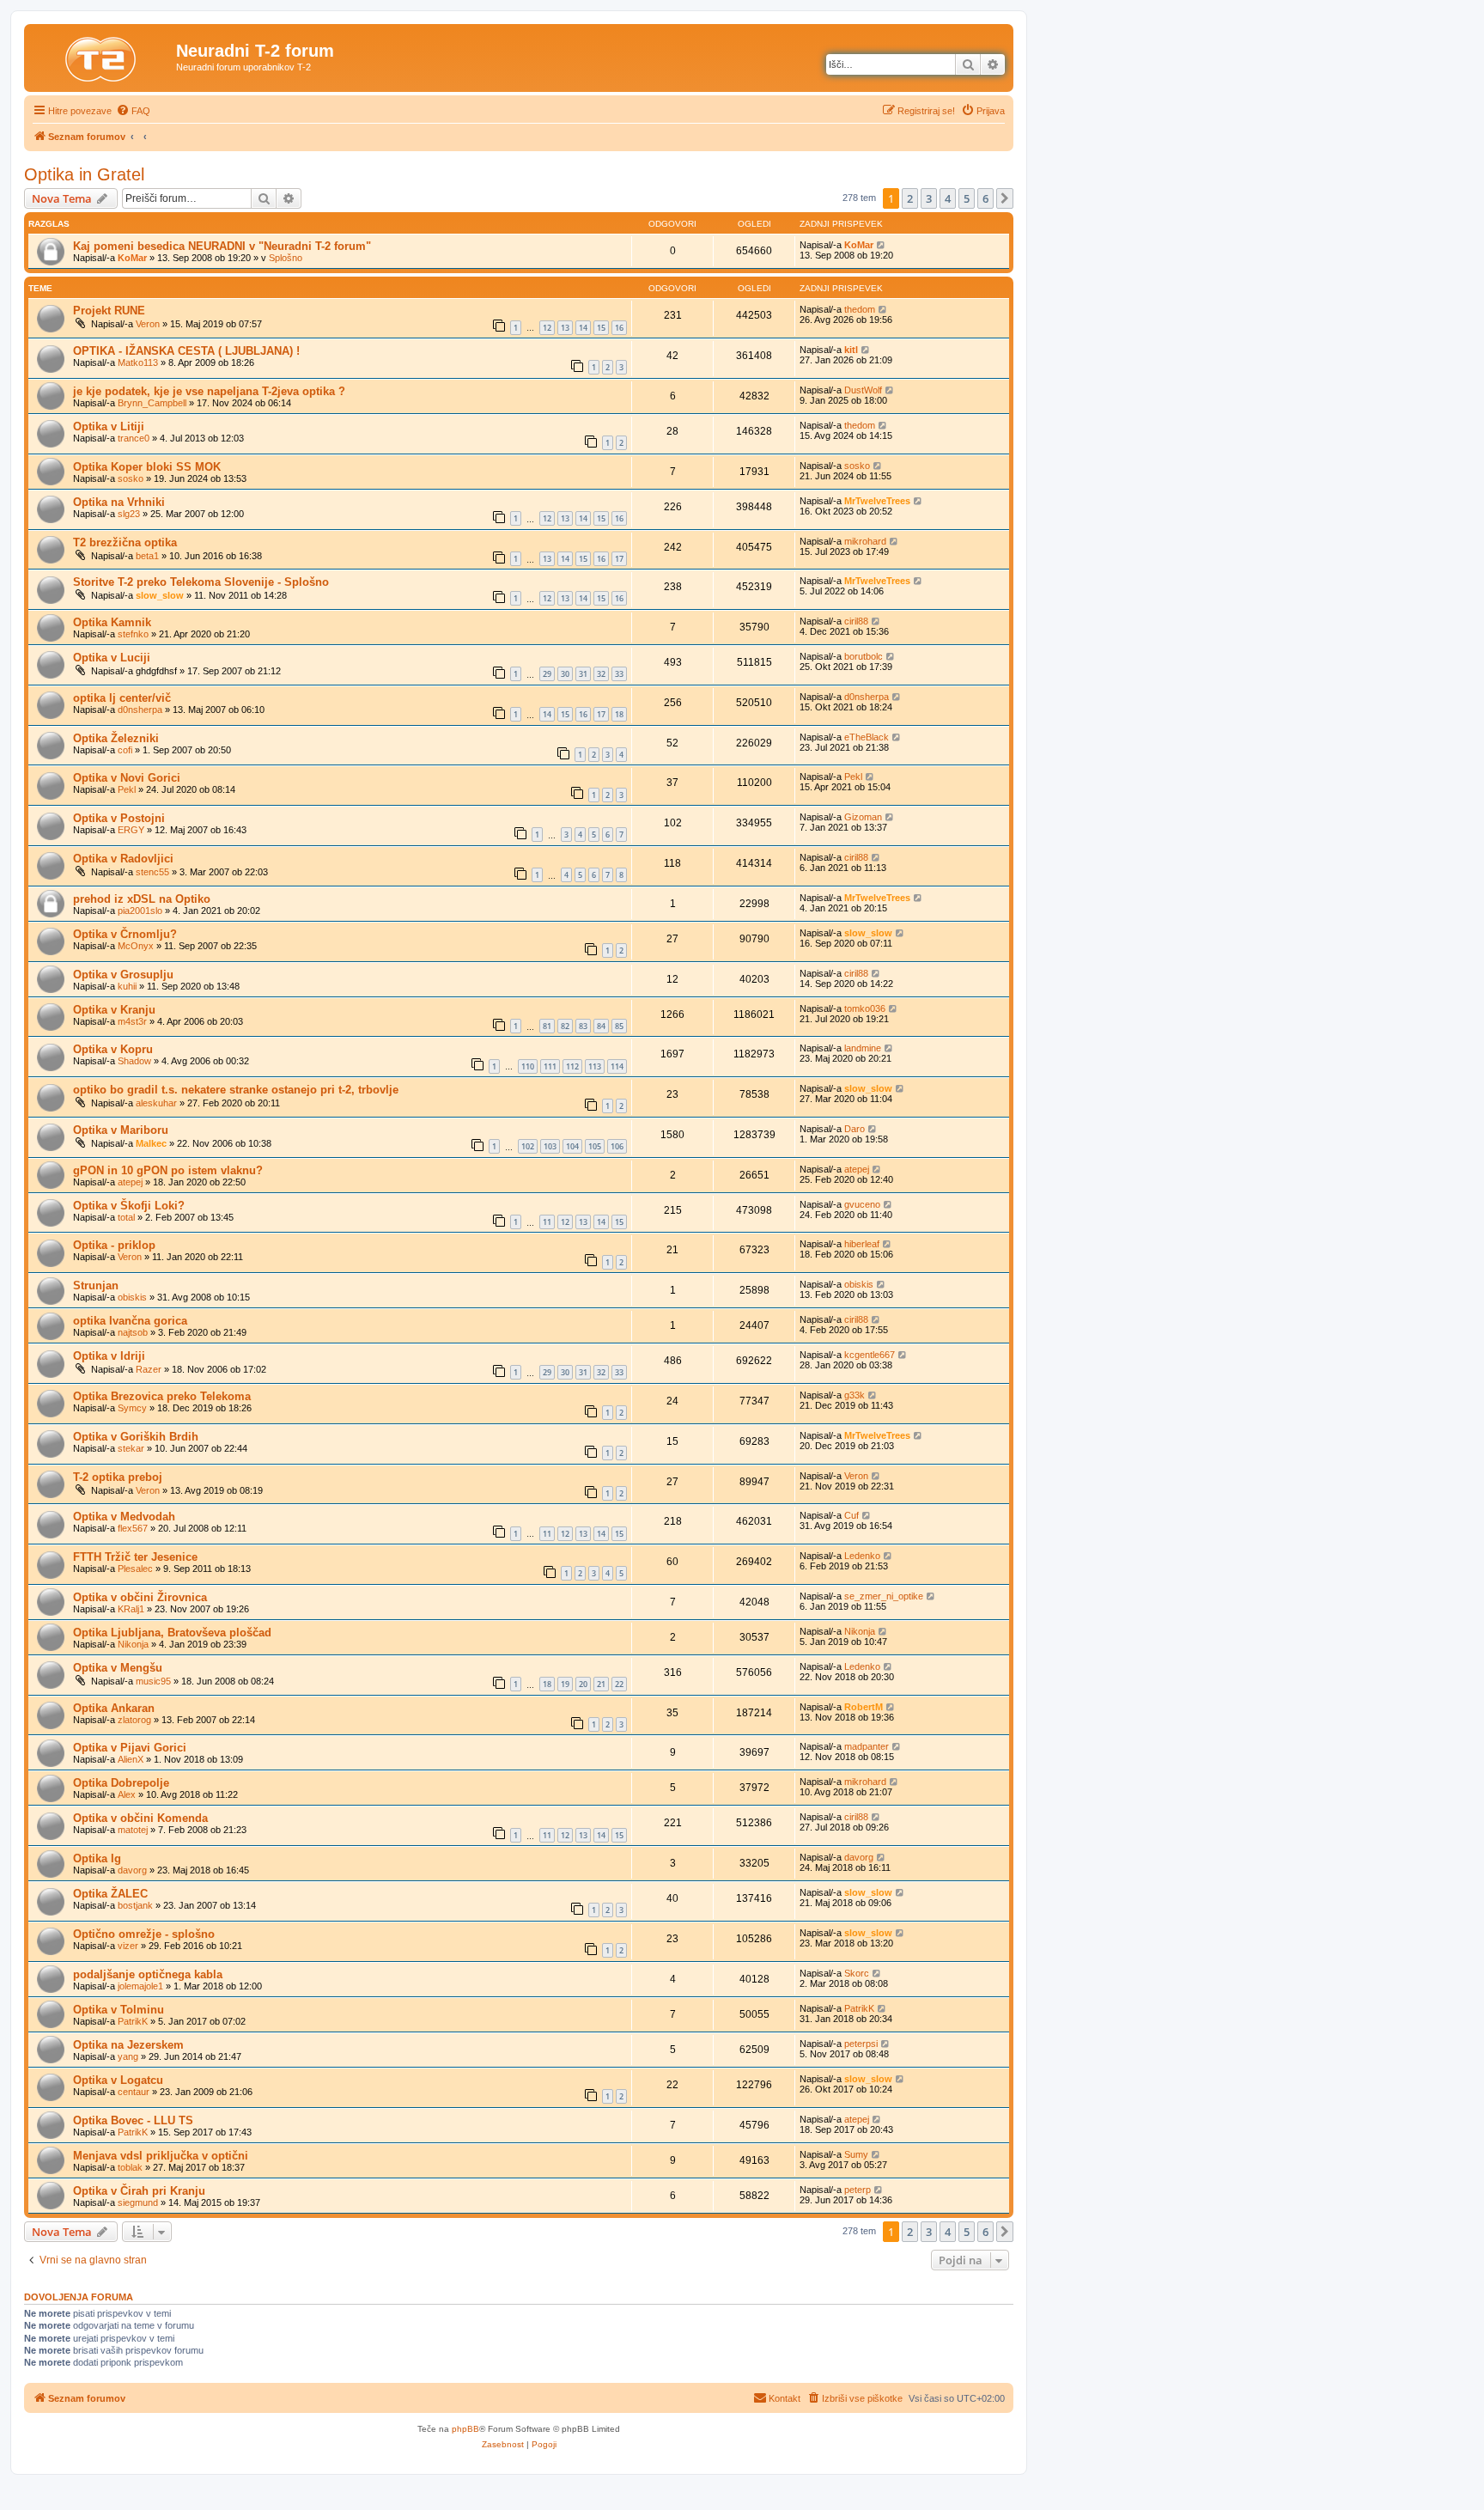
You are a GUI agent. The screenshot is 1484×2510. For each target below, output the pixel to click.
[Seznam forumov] (102, 56)
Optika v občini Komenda (140, 1818)
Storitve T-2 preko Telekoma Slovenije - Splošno (201, 582)
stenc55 (152, 872)
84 (601, 1026)
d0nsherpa (140, 710)
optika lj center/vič (122, 698)
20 (583, 1684)
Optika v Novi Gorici (127, 778)
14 (583, 328)
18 (619, 714)
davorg (132, 1870)
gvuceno (862, 1204)
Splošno (286, 258)
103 (550, 1146)
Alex (127, 1794)
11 (547, 1222)
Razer (149, 1369)
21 (601, 1684)
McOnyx (136, 946)
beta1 (147, 556)
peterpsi (861, 2044)
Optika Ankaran (114, 1708)
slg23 (129, 514)
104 (572, 1146)
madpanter (867, 1746)
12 (547, 328)
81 (547, 1026)
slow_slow (160, 595)
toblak (130, 2167)
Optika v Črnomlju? (125, 934)
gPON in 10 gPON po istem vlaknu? (168, 1170)
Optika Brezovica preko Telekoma (162, 1396)
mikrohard (865, 541)
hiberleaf (862, 1244)
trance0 (134, 438)
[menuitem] (133, 111)
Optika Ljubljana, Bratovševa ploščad (172, 1633)
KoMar (132, 258)
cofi (125, 750)
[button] (1005, 198)
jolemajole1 (140, 1986)
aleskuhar (156, 1103)
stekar (131, 1448)
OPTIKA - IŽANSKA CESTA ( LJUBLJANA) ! (186, 351)
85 (619, 1026)
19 (565, 1684)
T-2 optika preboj (118, 1477)
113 (595, 1066)
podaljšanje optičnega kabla (148, 1974)
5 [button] (967, 198)
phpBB (465, 2429)
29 (547, 674)
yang (128, 2056)
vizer (128, 1946)
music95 (153, 1681)
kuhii (127, 986)
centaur (134, 2092)
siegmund (138, 2202)
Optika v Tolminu (119, 2010)
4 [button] (948, 198)
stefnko (133, 634)
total (126, 1217)
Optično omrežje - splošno (144, 1934)
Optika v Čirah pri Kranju (139, 2191)
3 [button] (929, 198)
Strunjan (96, 1285)
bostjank (135, 1905)
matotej (133, 1830)
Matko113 (138, 362)
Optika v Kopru (113, 1049)
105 (595, 1146)
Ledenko (862, 1556)
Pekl (127, 789)
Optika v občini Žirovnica (140, 1597)
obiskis (132, 1297)
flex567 (133, 1528)
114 (617, 1066)
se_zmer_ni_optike (884, 1596)
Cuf (851, 1515)
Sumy (856, 2154)
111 (550, 1066)
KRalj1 (131, 1609)
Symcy (132, 1408)
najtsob (133, 1332)
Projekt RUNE (109, 311)
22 (619, 1684)
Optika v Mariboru (121, 1130)
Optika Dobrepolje (121, 1783)
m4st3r (132, 1021)
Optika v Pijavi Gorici (130, 1748)
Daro (855, 1129)
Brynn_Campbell (152, 403)
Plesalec (135, 1569)
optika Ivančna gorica (130, 1321)
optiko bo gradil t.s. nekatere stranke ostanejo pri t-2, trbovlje (236, 1090)
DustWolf (863, 390)
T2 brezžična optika (125, 542)
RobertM (864, 1707)
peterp (858, 2190)
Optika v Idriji (109, 1356)
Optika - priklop (114, 1245)
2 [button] (910, 198)
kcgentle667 (870, 1355)
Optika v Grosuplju (123, 975)
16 (619, 328)
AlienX (131, 1759)
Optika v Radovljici (123, 859)
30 (565, 674)
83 (583, 1026)
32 (601, 674)
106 (617, 1146)
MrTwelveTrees (877, 501)
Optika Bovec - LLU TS (133, 2120)
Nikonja (133, 1644)
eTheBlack (867, 737)
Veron (148, 324)
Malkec (151, 1143)
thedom (860, 309)
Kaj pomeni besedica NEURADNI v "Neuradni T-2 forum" (222, 246)
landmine (863, 1048)
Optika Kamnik (112, 622)
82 (565, 1026)
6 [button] (985, 198)
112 (572, 1066)
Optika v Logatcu (118, 2080)
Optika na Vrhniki (119, 502)
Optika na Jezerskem (128, 2045)
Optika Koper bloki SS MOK (147, 467)
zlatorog (134, 1720)
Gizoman (863, 817)
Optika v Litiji (109, 426)
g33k (855, 1395)
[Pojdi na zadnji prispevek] (882, 245)
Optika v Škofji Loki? (129, 1206)
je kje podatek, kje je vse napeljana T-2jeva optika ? (209, 391)
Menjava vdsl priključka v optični (161, 2156)
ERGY (131, 830)
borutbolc (864, 656)
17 (619, 559)
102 (528, 1146)
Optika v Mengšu (118, 1668)
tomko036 (865, 1008)
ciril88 (856, 621)
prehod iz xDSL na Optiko (142, 899)
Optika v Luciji (112, 658)
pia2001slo (140, 911)
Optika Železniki (116, 738)
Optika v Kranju (114, 1010)
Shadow (134, 1061)
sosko (131, 478)
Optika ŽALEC (110, 1894)
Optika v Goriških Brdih (136, 1437)
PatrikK (133, 2021)
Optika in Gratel (84, 174)
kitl (851, 350)
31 (583, 674)
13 (565, 328)
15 (601, 328)
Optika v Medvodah (124, 1517)
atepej (130, 1182)
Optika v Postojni (119, 818)
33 (619, 674)
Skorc (857, 1973)
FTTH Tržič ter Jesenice (135, 1557)
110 (528, 1066)
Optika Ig (97, 1858)
